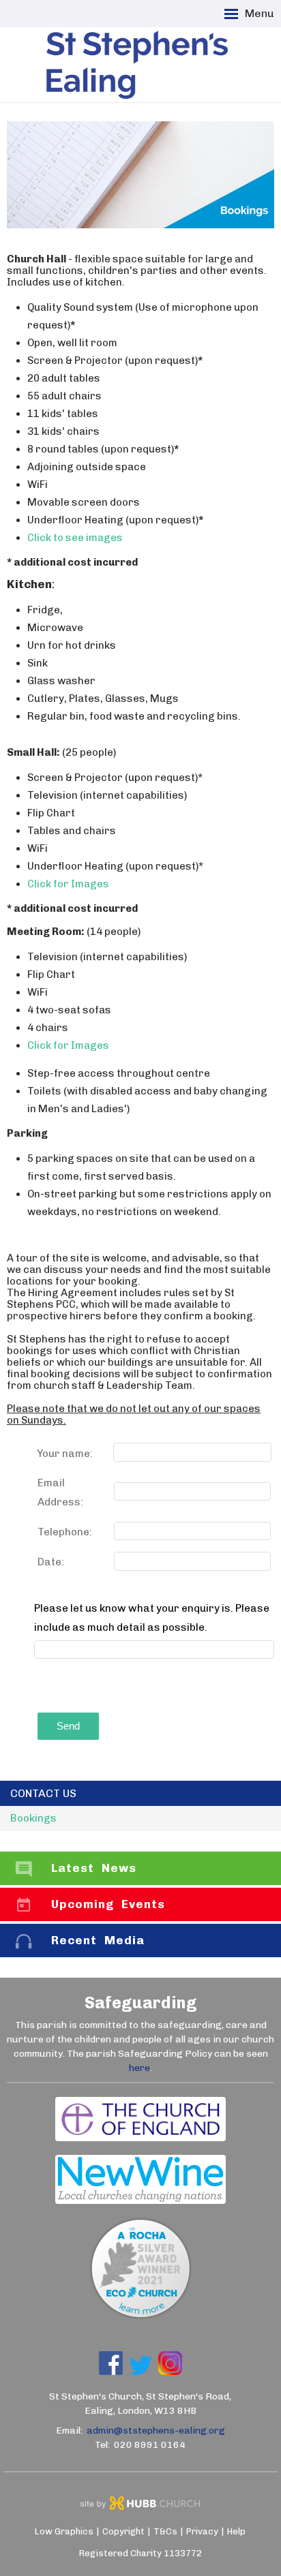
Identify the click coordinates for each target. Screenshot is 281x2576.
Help (236, 2531)
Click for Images (68, 884)
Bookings (33, 1818)
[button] (140, 14)
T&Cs (165, 2531)
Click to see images (75, 538)
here (139, 2068)
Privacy (202, 2531)
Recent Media (98, 1940)
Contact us (43, 1793)
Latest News (94, 1868)
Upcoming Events (108, 1904)
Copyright (123, 2531)
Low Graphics (64, 2531)
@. (156, 2431)
